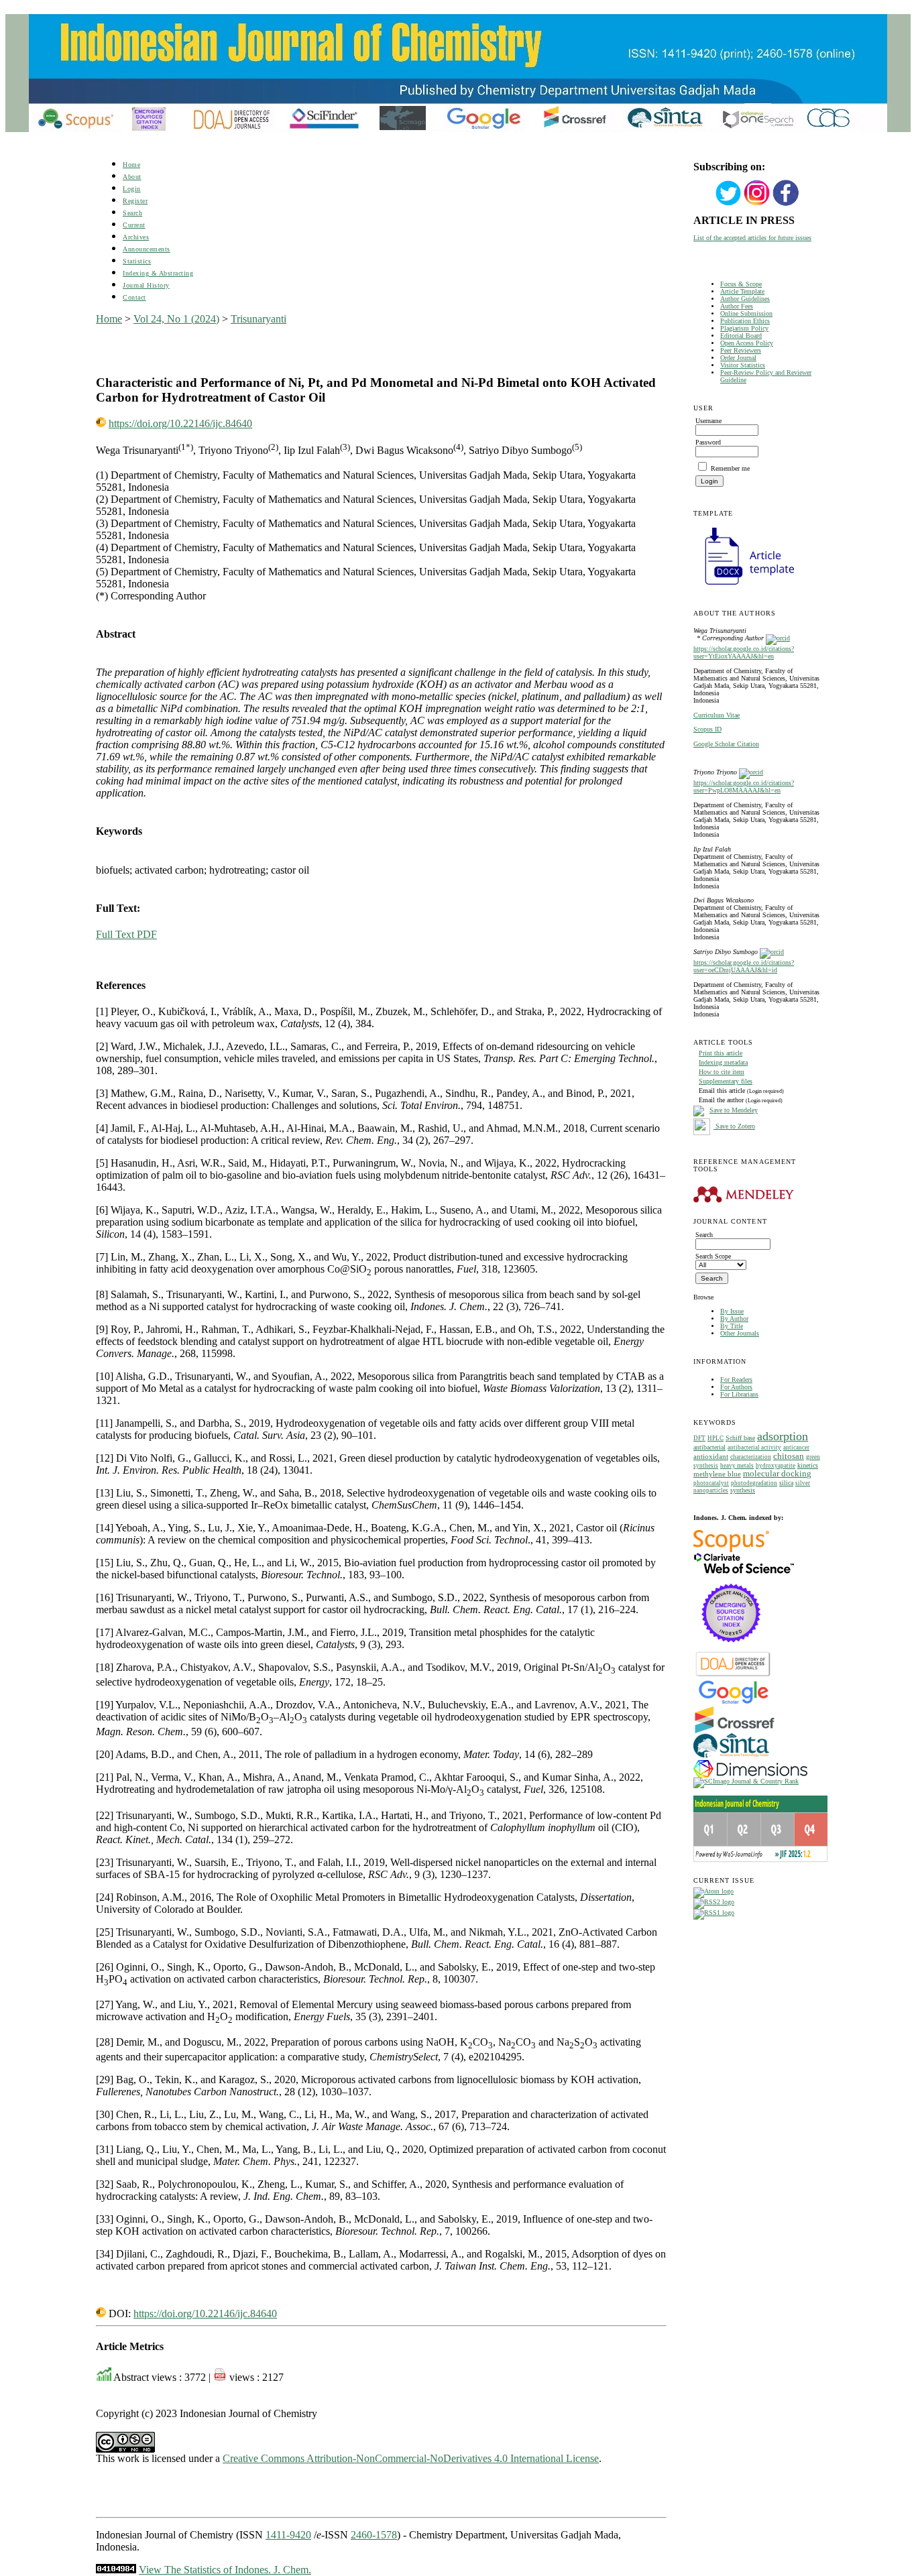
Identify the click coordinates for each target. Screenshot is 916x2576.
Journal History (146, 285)
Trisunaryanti (259, 319)
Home (131, 165)
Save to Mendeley (734, 1110)
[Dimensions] (750, 1775)
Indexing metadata (723, 1062)
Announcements (147, 249)
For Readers (736, 1380)
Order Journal (738, 358)
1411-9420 (288, 2535)
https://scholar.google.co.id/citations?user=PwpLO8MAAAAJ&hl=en (744, 786)
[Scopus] (731, 1550)
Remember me (730, 468)
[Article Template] (744, 586)
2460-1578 (374, 2535)
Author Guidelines (745, 299)
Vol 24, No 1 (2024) (176, 319)
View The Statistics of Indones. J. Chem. (225, 2570)
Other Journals (740, 1333)
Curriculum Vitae (717, 715)
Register (135, 201)
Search (132, 213)
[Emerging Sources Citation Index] (731, 1649)
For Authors (736, 1387)
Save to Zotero (734, 1126)
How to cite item (722, 1072)
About (132, 177)
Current (134, 225)
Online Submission (746, 313)
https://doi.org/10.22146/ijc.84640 (180, 423)
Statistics (137, 261)
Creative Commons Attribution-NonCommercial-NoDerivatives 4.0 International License (411, 2458)
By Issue (732, 1311)
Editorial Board (741, 336)
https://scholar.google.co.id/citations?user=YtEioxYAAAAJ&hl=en (744, 652)
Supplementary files (726, 1081)
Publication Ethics (745, 321)
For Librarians (739, 1394)
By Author (734, 1319)
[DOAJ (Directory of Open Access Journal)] (733, 1675)
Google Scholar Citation (726, 744)
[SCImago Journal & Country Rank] (746, 1781)
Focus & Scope (741, 284)
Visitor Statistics (743, 365)
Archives (136, 237)
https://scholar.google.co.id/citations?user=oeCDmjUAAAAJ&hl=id (744, 966)
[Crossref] (735, 1731)
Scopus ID (707, 729)
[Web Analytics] (116, 2570)
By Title (732, 1326)
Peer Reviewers (741, 350)
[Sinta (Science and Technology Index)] (731, 1758)
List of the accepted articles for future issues (752, 238)
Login (132, 189)
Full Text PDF (126, 934)
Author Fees (737, 306)
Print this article (721, 1053)
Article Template (742, 291)
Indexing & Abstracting (158, 273)
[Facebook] (786, 204)
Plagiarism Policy (744, 328)
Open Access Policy (747, 343)
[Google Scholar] (733, 1703)
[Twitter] (728, 204)
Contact (134, 297)
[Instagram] (757, 204)
